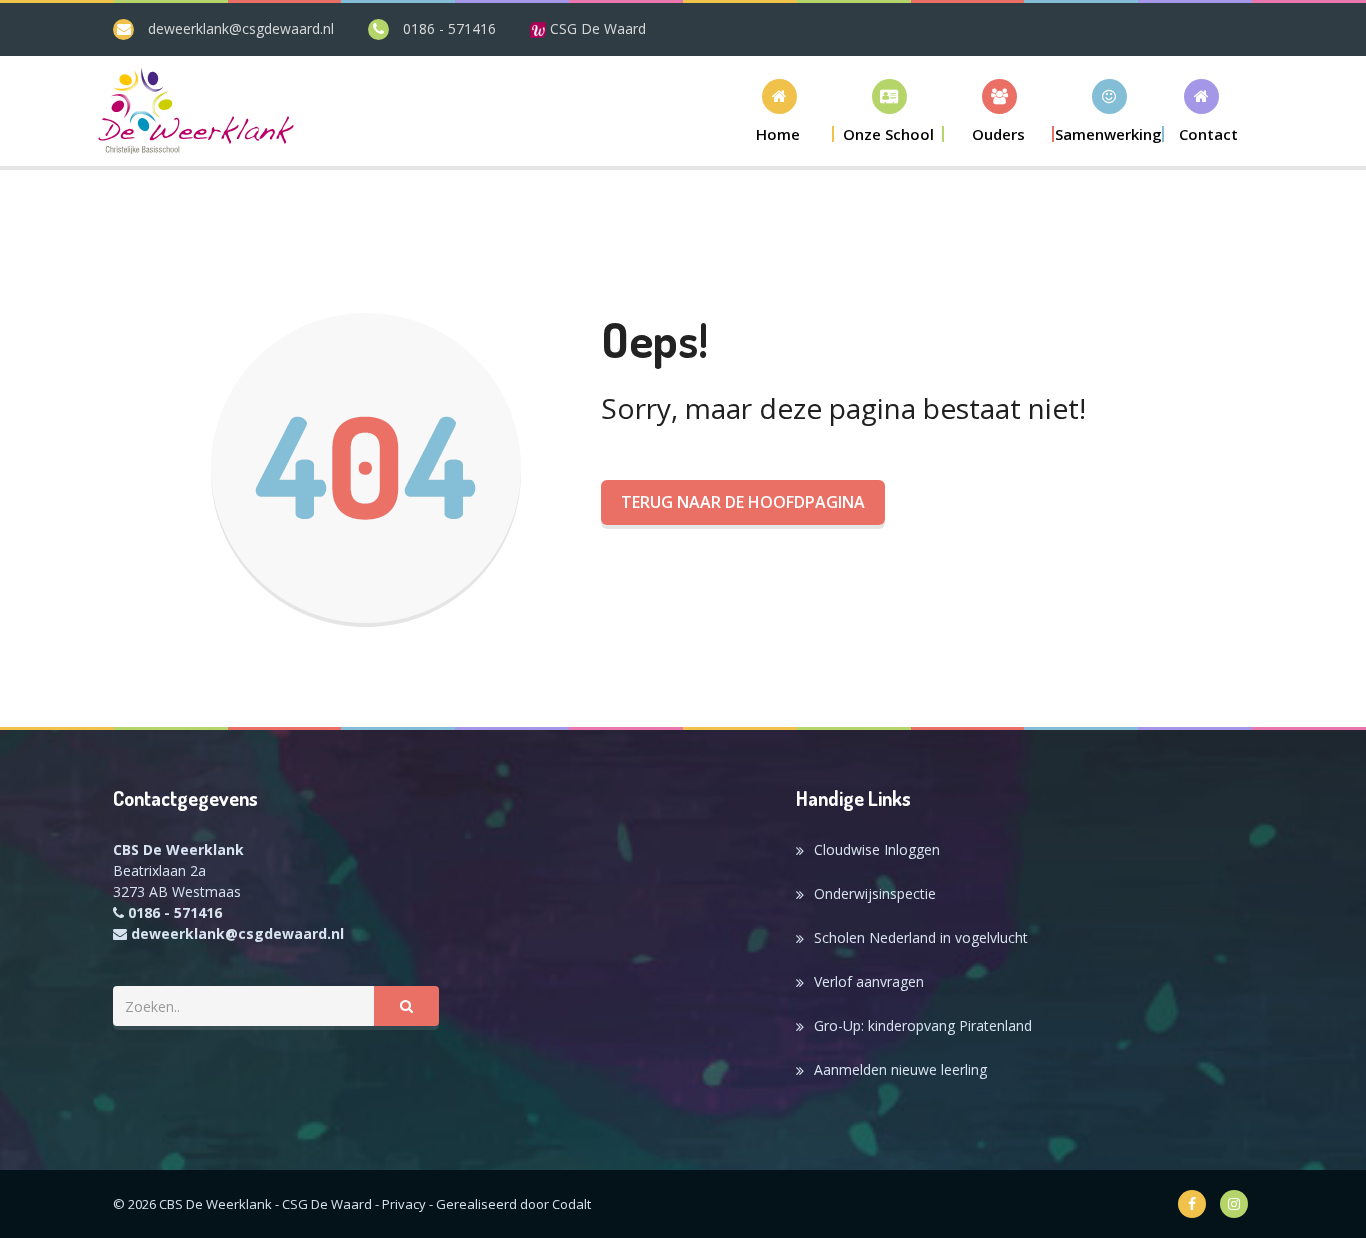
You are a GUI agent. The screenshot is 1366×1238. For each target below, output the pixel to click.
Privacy (404, 1204)
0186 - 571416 (449, 28)
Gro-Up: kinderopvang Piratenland (923, 1025)
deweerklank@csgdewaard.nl (241, 28)
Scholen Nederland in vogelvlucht (921, 937)
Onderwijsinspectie (875, 893)
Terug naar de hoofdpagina (743, 502)
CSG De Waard (596, 28)
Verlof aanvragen (869, 981)
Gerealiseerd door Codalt (513, 1204)
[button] (889, 110)
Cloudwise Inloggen (877, 849)
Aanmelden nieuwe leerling (900, 1069)
